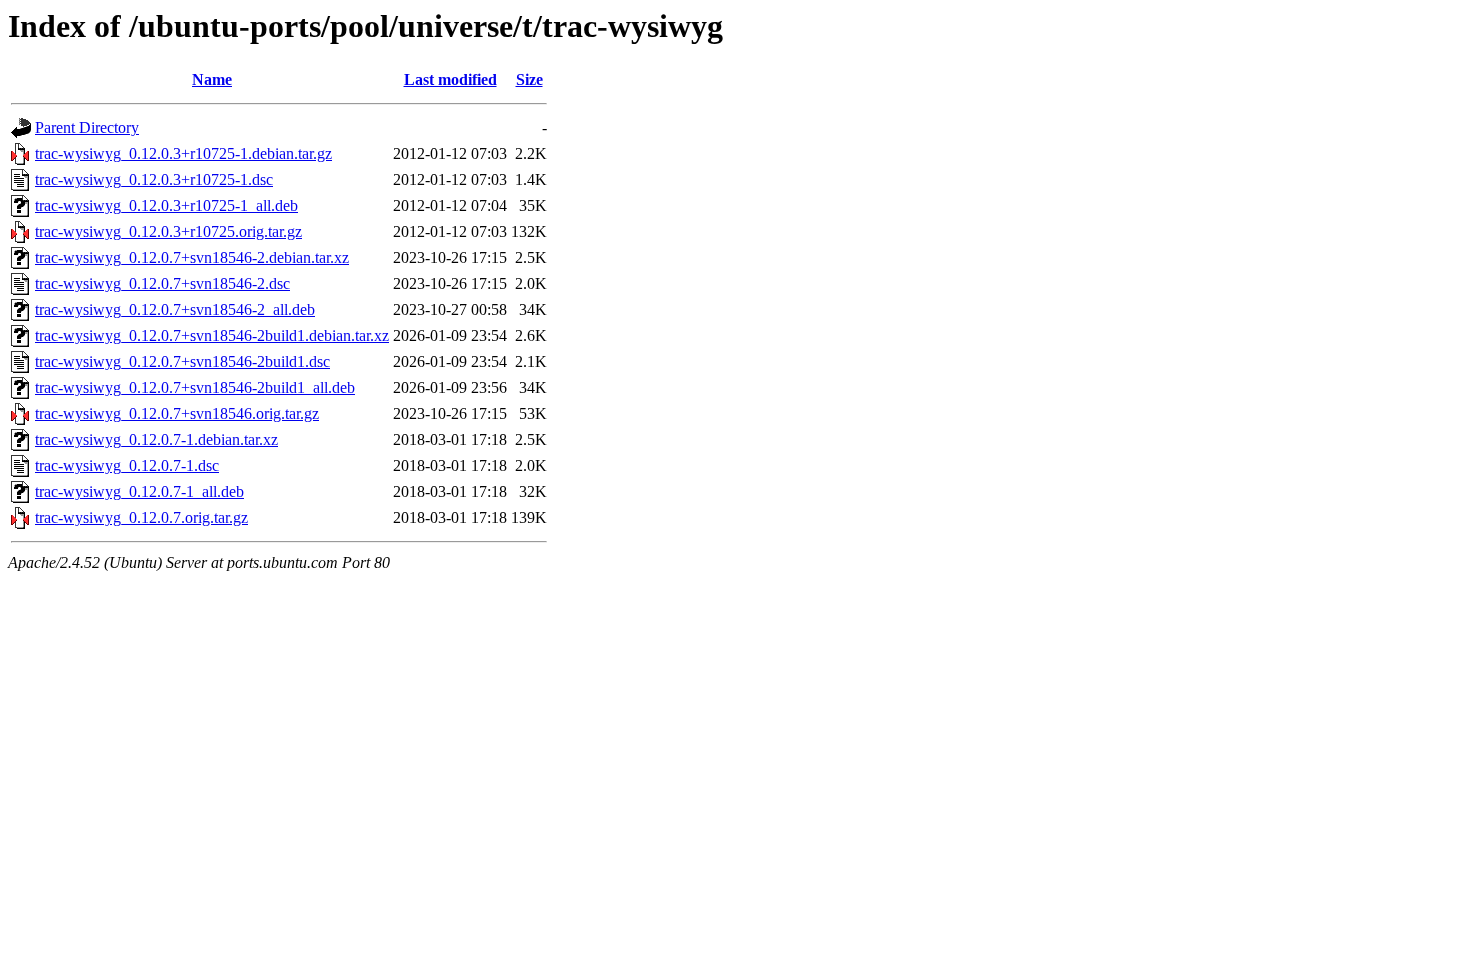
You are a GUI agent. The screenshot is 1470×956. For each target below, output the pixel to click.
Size (529, 79)
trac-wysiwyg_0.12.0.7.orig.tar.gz (141, 517)
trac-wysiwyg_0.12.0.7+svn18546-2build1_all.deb (195, 387)
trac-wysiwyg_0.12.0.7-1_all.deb (139, 491)
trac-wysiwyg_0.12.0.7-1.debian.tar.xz (156, 439)
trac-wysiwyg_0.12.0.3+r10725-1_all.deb (166, 205)
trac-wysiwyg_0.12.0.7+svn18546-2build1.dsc (182, 361)
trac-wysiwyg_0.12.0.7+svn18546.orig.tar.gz (177, 413)
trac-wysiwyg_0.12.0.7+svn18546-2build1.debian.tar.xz (212, 335)
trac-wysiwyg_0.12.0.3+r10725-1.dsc (154, 179)
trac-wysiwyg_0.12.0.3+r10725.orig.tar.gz (168, 231)
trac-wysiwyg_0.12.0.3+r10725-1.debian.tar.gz (183, 153)
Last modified (450, 79)
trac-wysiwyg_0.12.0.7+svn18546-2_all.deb (175, 309)
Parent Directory (87, 127)
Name (212, 79)
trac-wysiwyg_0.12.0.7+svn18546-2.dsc (162, 283)
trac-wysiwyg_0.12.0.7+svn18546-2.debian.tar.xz (192, 257)
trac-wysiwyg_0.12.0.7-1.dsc (127, 465)
